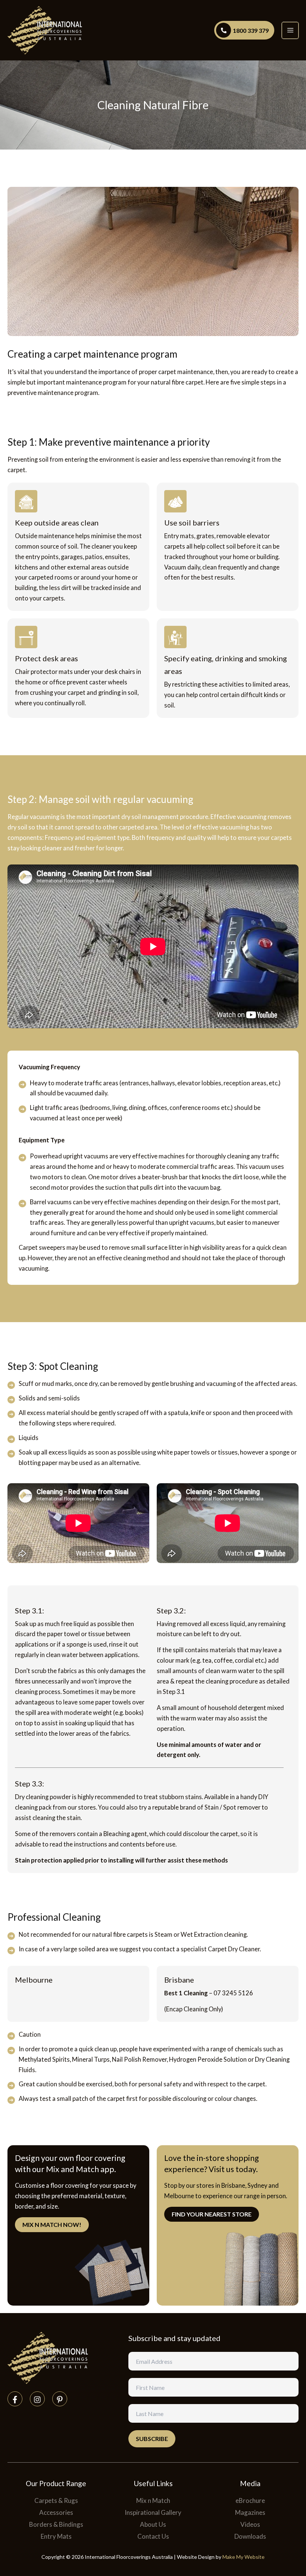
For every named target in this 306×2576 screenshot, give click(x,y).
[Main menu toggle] (290, 30)
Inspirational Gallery (153, 2512)
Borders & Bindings (56, 2524)
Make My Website (243, 2557)
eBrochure (250, 2500)
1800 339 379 (251, 30)
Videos (250, 2524)
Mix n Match (153, 2500)
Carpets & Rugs (56, 2500)
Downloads (250, 2536)
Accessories (56, 2512)
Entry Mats (56, 2536)
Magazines (250, 2512)
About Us (153, 2524)
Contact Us (153, 2536)
